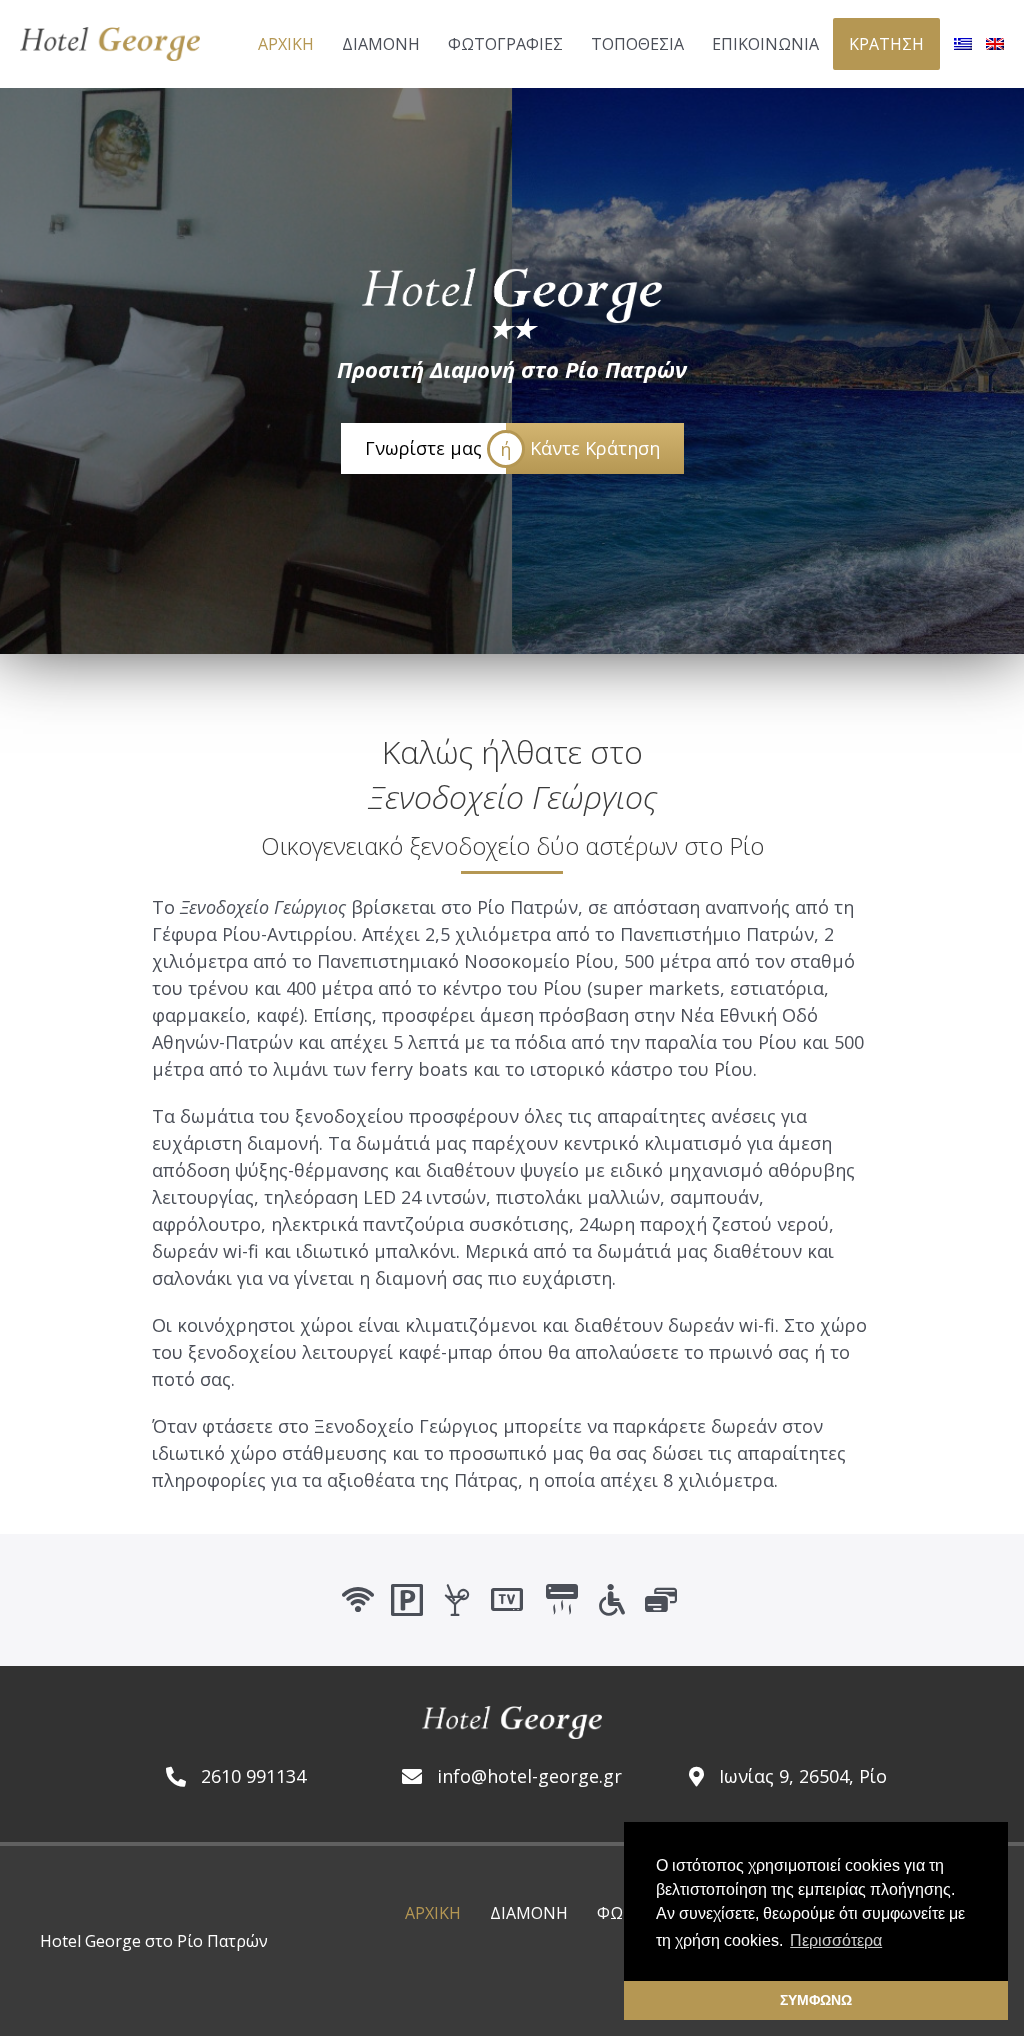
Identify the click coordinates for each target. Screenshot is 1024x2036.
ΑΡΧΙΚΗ (433, 1913)
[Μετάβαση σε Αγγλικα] (995, 44)
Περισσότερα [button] (836, 1940)
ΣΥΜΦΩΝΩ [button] (816, 2000)
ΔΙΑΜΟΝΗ (529, 1913)
